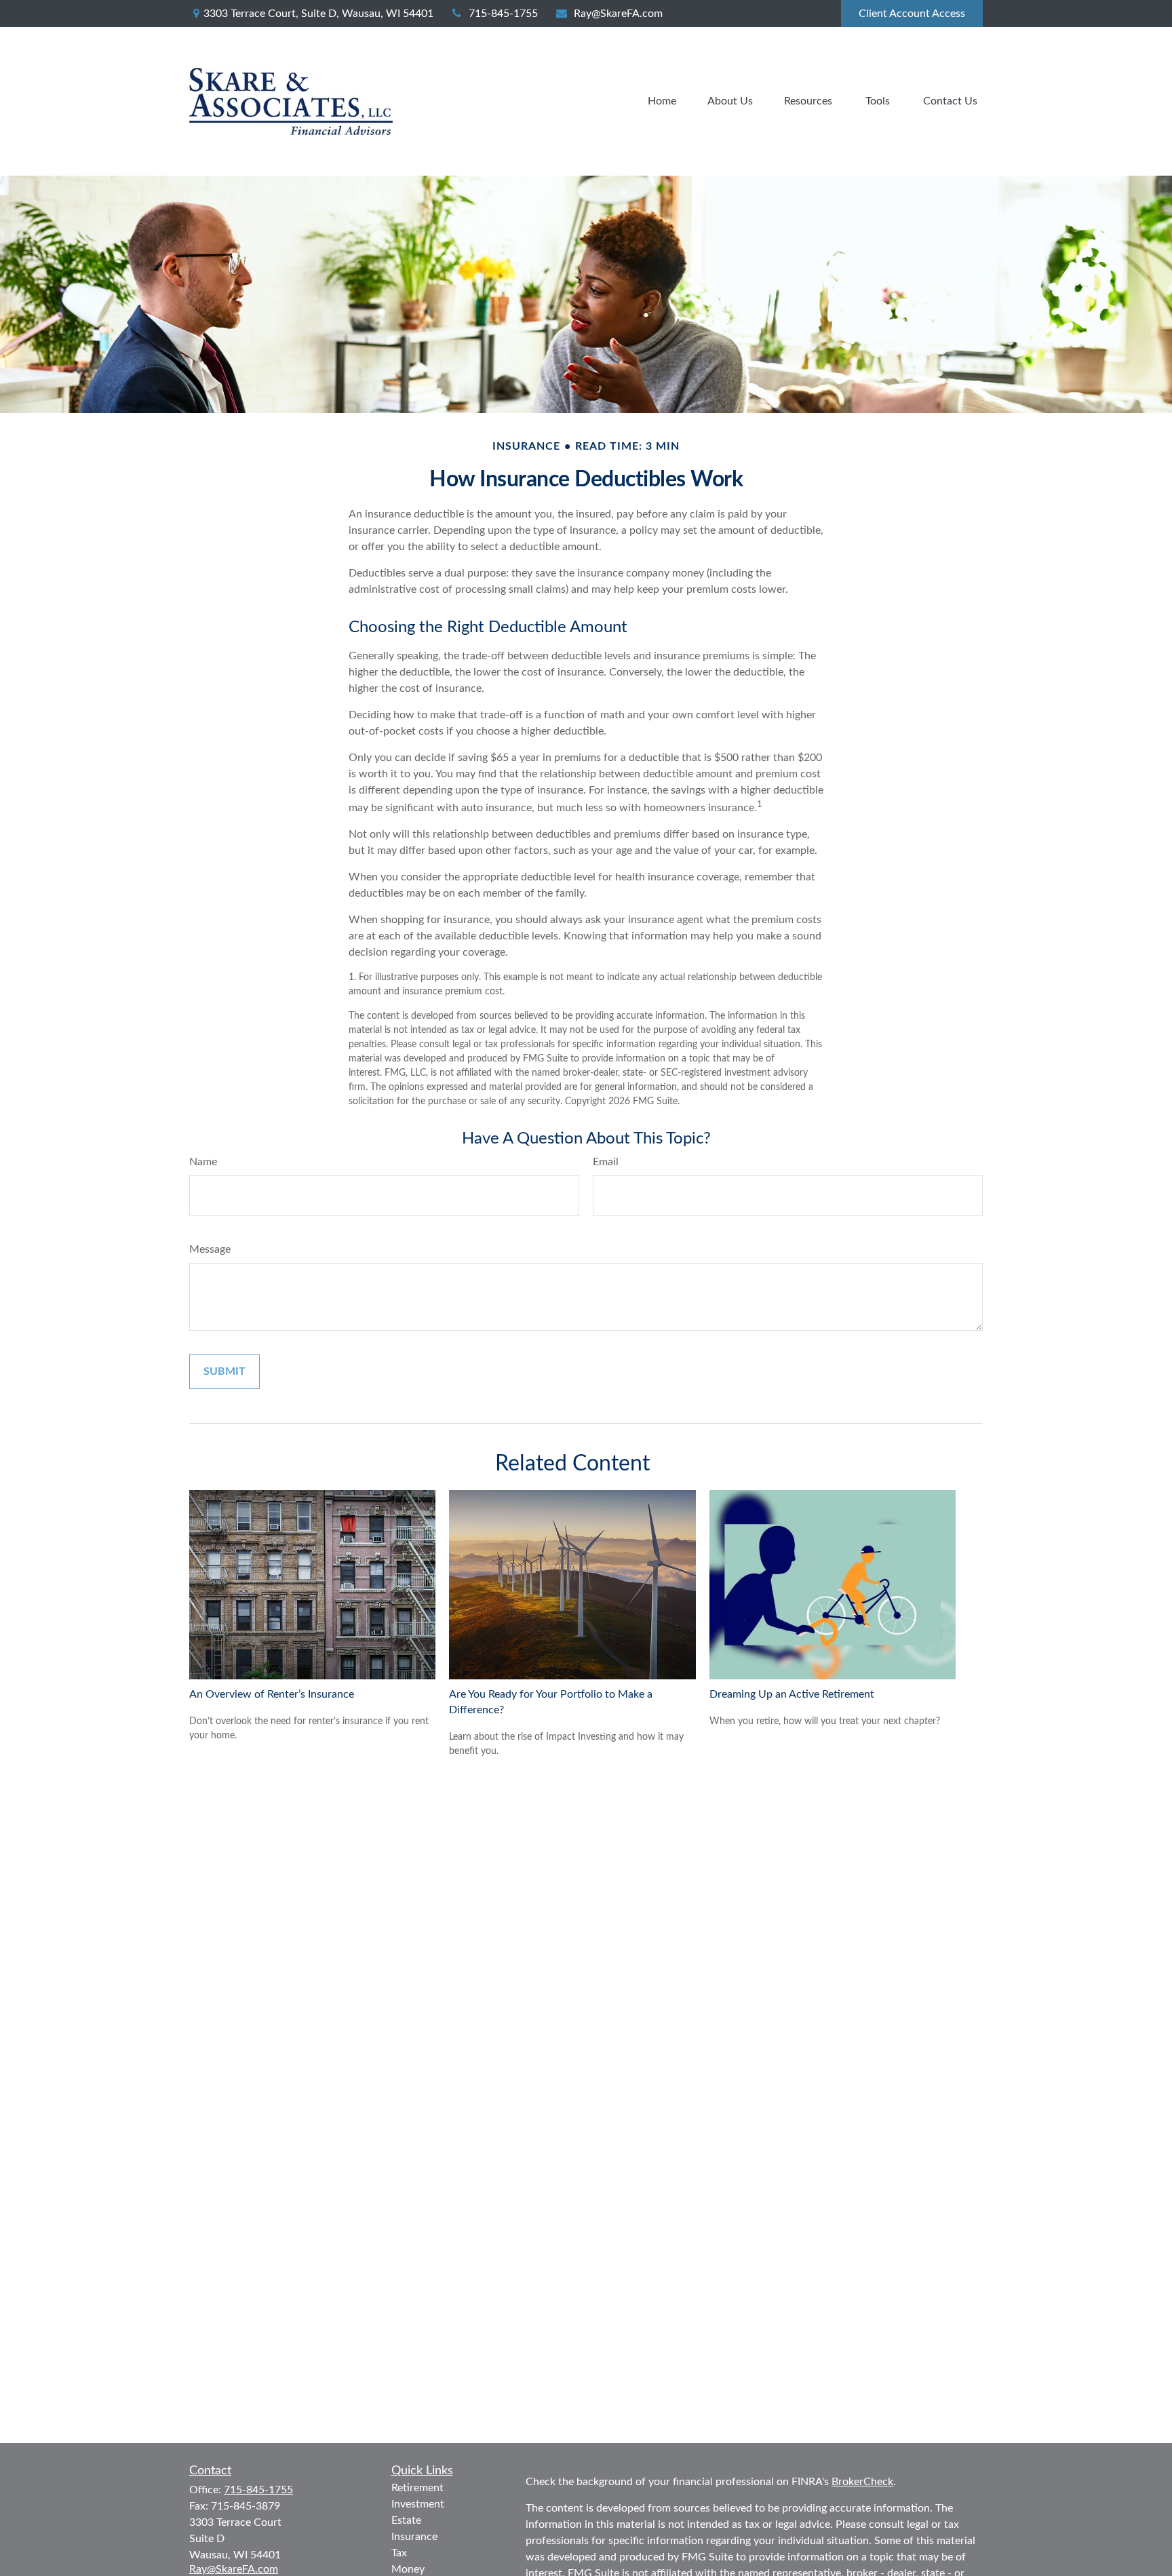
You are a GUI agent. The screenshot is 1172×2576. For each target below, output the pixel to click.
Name (203, 1162)
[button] (662, 101)
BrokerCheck (862, 2482)
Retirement (417, 2488)
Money (408, 2569)
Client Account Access (912, 14)
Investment (418, 2504)
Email (606, 1162)
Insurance (414, 2537)
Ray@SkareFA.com (618, 14)
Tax (399, 2553)
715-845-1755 (503, 14)
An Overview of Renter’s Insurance (272, 1694)
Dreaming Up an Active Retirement (792, 1694)
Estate (406, 2520)
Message (210, 1249)
